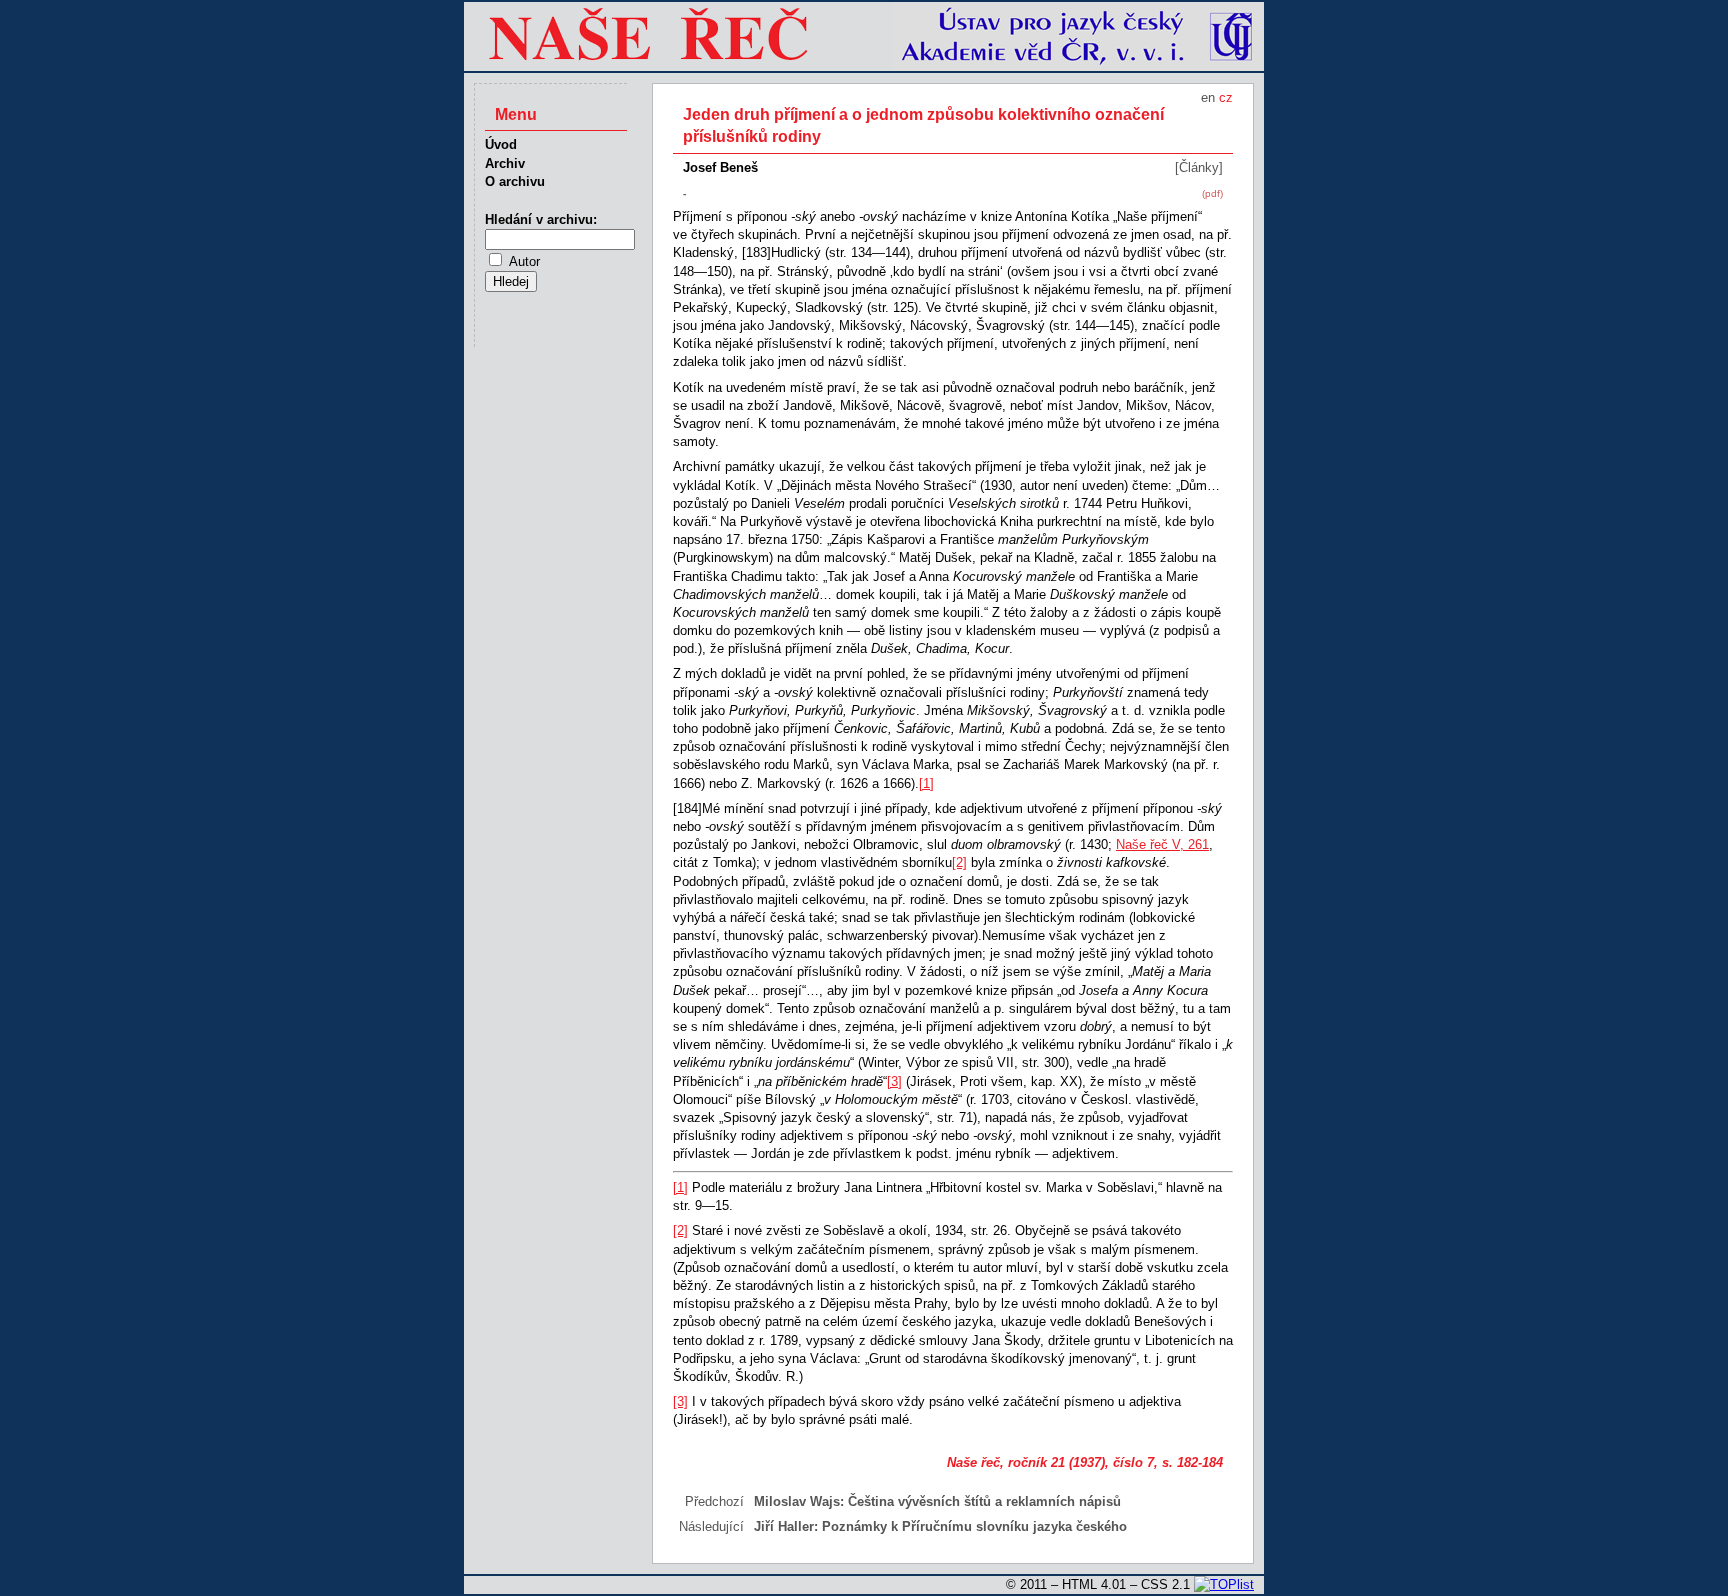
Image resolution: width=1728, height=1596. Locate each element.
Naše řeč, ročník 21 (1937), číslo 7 (1050, 1462)
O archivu (515, 181)
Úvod (501, 144)
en (1208, 97)
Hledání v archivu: (541, 219)
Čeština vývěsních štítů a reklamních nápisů (984, 1501)
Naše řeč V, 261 (1162, 844)
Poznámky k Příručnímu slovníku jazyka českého (974, 1526)
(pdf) (1212, 193)
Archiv (505, 163)
